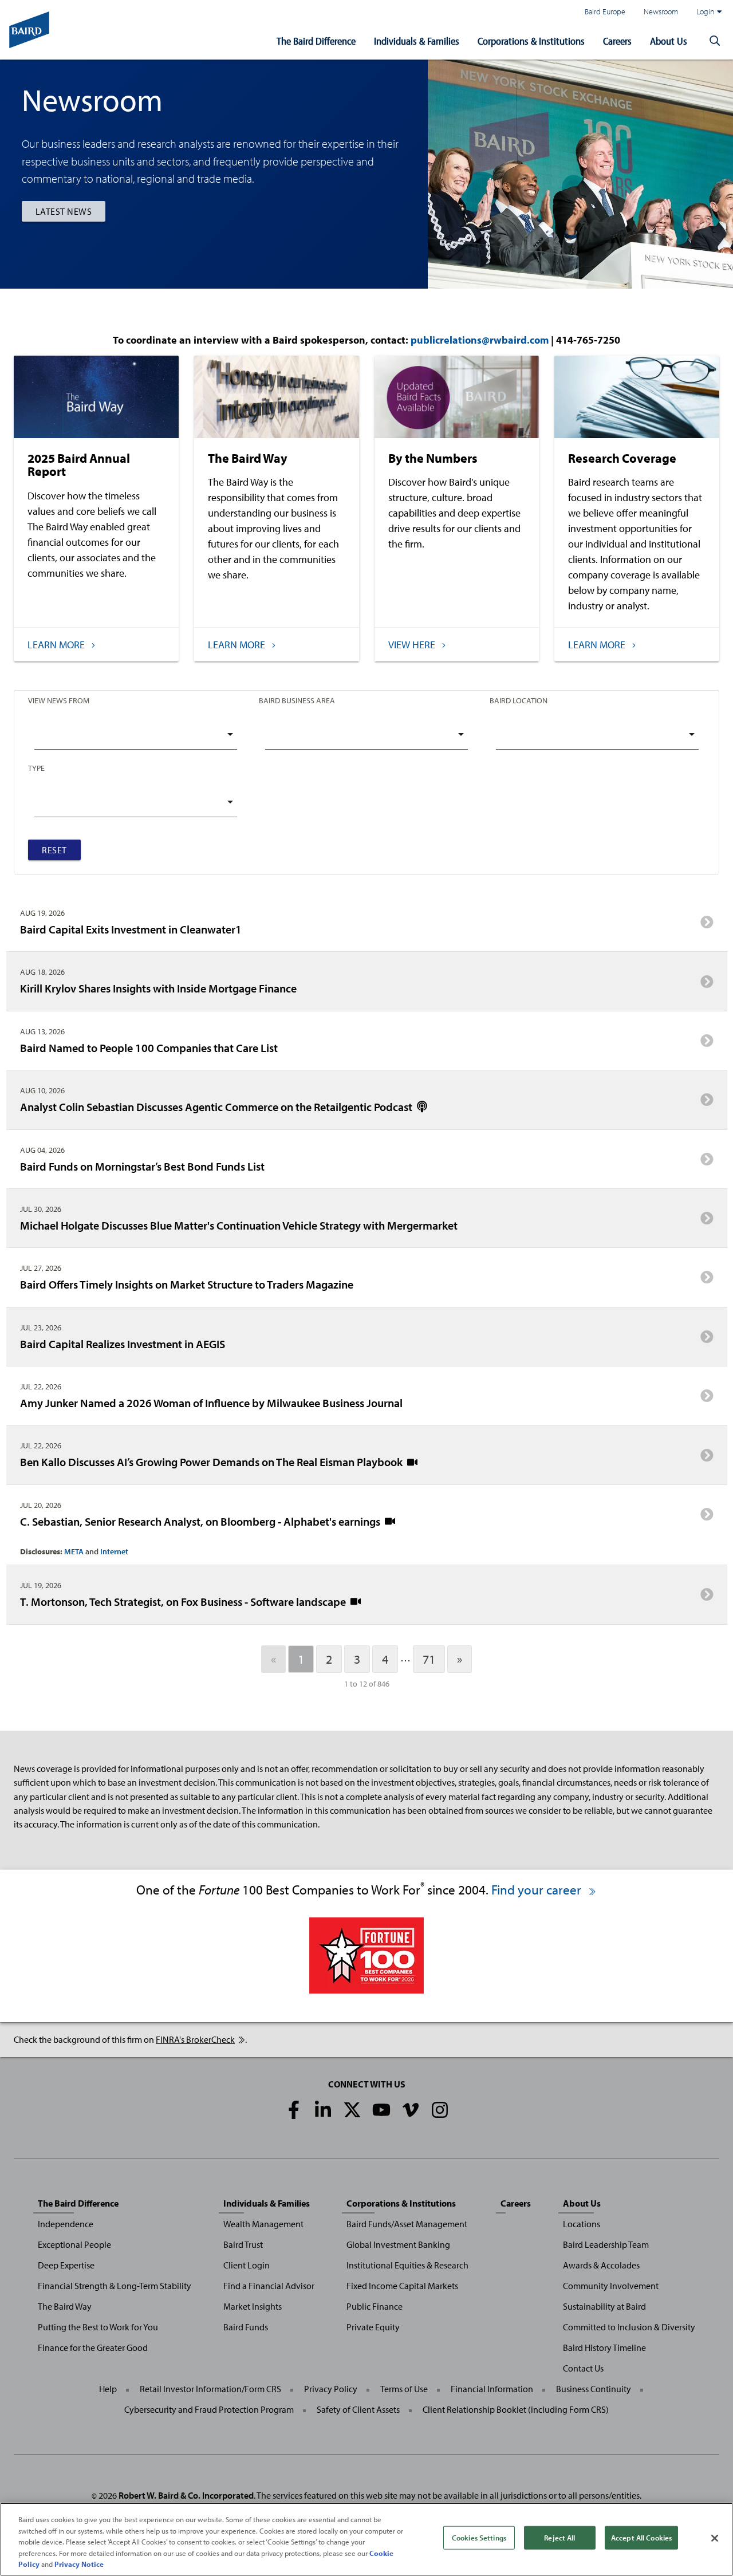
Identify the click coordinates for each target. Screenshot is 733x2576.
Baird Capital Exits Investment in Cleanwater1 (131, 929)
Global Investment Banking (398, 2244)
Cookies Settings (479, 2538)
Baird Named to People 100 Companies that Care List (149, 1047)
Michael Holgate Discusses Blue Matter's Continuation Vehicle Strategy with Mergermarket (239, 1225)
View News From (59, 700)
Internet (114, 1551)
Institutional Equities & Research (407, 2265)
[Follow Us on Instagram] (440, 2110)
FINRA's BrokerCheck (195, 2039)
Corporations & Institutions (531, 41)
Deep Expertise (66, 2265)
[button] (715, 41)
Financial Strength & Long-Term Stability (115, 2286)
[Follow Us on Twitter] (352, 2110)
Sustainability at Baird (604, 2306)
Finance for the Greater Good (93, 2347)
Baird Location (519, 700)
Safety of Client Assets (358, 2409)
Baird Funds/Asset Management (407, 2224)
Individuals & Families (417, 41)
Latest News (64, 211)
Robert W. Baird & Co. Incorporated (186, 2495)
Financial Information (492, 2389)
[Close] (715, 2538)
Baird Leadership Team (606, 2244)
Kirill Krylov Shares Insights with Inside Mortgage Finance (158, 988)
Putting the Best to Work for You (98, 2327)
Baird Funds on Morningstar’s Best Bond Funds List (142, 1166)
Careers (617, 41)
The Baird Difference (316, 41)
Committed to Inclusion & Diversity (629, 2327)
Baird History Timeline (604, 2347)
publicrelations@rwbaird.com (480, 340)
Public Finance (375, 2306)
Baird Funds (246, 2327)
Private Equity (373, 2327)
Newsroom (661, 11)
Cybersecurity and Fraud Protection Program (209, 2409)
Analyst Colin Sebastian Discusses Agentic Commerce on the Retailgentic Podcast (217, 1106)
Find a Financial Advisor (269, 2286)
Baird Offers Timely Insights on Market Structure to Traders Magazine (187, 1284)
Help (108, 2389)
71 (429, 1659)
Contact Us (583, 2368)
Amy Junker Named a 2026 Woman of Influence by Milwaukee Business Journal (211, 1403)
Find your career (538, 1890)
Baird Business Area (297, 700)
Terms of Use (404, 2389)
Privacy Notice (79, 2564)
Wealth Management (263, 2224)
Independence (66, 2224)
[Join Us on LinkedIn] (323, 2110)
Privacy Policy (331, 2389)
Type (36, 768)
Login (706, 11)
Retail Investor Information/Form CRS (210, 2389)
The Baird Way (65, 2306)
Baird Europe (605, 11)
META (74, 1551)
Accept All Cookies (641, 2538)
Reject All (559, 2538)
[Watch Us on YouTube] (381, 2110)
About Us (669, 41)
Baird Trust (243, 2244)
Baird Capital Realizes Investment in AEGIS (123, 1344)
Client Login (247, 2265)
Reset (54, 850)
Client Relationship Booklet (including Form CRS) (516, 2409)
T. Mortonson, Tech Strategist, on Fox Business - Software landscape (184, 1601)
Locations (582, 2224)
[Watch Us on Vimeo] (411, 2110)
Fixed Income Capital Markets (402, 2286)
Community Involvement (611, 2286)
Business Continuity (594, 2389)
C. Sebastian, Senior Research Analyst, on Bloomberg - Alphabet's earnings (201, 1521)
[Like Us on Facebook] (294, 2110)
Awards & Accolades (601, 2265)
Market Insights (253, 2306)
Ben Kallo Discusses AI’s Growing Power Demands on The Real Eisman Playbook (212, 1462)
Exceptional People (74, 2244)
